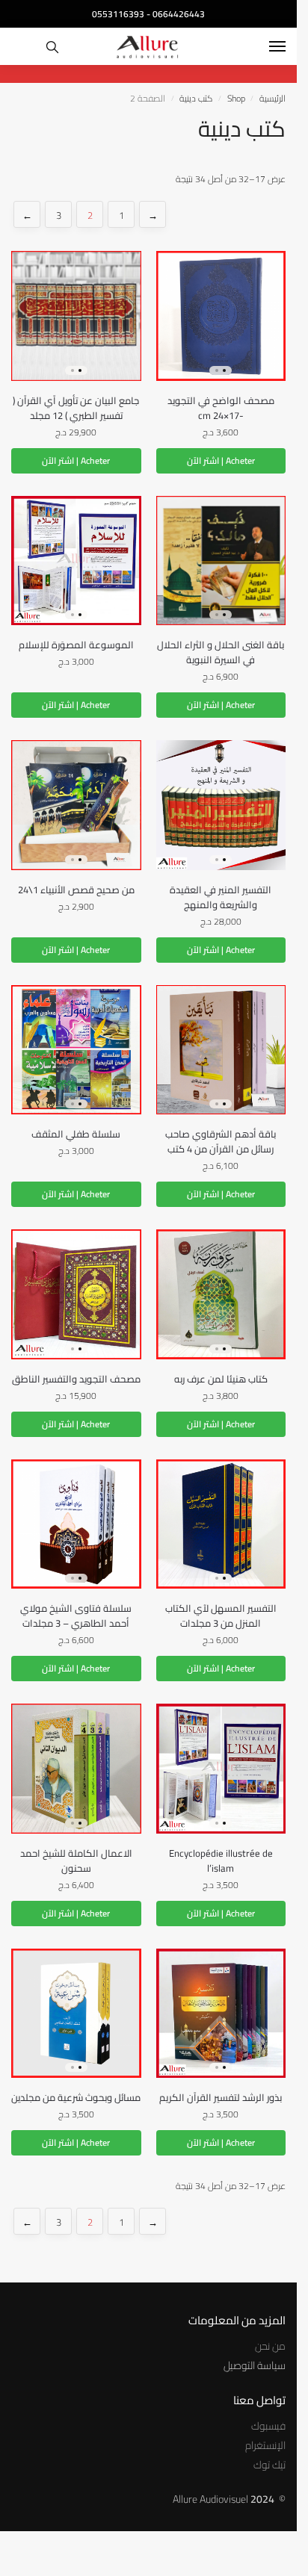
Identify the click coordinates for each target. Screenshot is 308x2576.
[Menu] (263, 47)
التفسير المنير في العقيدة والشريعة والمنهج (221, 897)
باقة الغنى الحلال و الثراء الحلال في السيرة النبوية (221, 652)
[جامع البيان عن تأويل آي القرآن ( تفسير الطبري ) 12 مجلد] (76, 316)
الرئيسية (272, 98)
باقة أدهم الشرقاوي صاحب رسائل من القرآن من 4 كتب (221, 1141)
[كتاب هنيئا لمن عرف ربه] (221, 1294)
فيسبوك (268, 2426)
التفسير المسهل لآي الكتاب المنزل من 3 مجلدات (221, 1616)
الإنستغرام (265, 2445)
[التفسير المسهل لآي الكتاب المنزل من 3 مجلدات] (221, 1524)
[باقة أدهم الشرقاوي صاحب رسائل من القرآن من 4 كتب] (221, 1050)
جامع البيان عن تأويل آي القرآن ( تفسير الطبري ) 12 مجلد (76, 408)
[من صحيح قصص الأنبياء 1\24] (76, 805)
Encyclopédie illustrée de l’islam (221, 1860)
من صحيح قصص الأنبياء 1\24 (76, 890)
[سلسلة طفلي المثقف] (76, 1050)
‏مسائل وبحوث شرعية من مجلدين (76, 2097)
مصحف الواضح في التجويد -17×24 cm (221, 408)
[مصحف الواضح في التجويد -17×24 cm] (221, 316)
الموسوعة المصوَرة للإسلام (76, 645)
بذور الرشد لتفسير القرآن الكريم (221, 2097)
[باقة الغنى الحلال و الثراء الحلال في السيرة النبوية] (221, 561)
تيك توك (269, 2465)
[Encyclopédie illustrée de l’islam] (221, 1769)
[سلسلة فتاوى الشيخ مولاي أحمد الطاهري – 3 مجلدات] (76, 1524)
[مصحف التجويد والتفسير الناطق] (76, 1294)
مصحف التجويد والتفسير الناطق (76, 1379)
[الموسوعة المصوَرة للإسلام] (76, 561)
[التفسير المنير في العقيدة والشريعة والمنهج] (221, 805)
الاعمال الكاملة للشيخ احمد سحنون (76, 1860)
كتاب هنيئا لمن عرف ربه (221, 1379)
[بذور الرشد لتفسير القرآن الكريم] (221, 2014)
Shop (236, 98)
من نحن (270, 2346)
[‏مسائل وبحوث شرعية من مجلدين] (76, 2014)
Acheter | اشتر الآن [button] (221, 460)
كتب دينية (196, 98)
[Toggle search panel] (52, 47)
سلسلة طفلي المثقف (76, 1134)
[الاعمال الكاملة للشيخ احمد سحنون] (76, 1769)
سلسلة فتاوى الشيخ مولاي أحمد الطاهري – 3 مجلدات (76, 1616)
